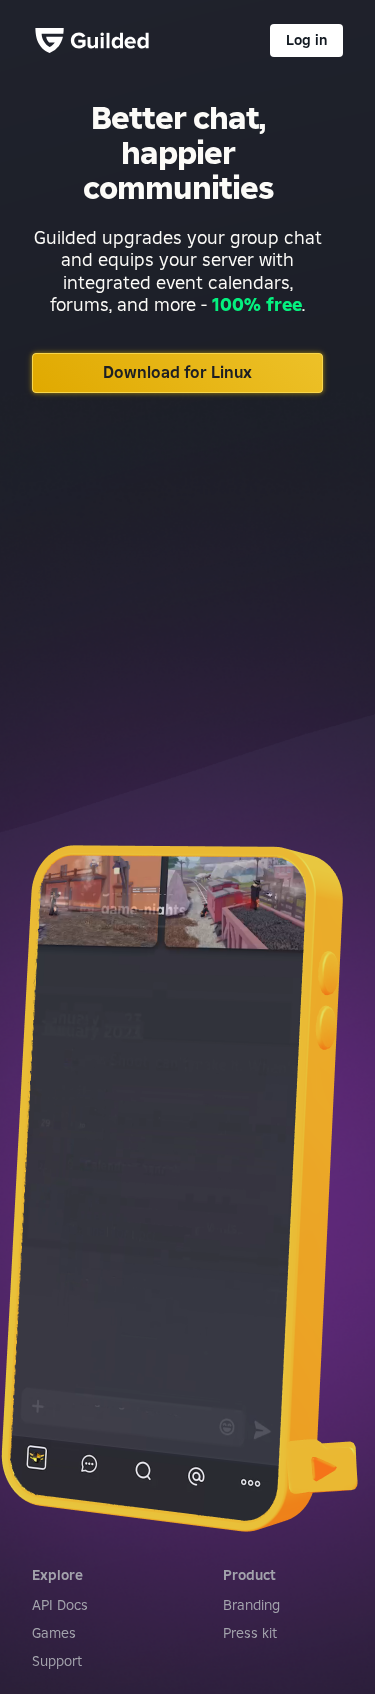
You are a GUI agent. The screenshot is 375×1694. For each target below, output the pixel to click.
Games (54, 1633)
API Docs (60, 1605)
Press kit (250, 1633)
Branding (251, 1605)
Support (57, 1661)
